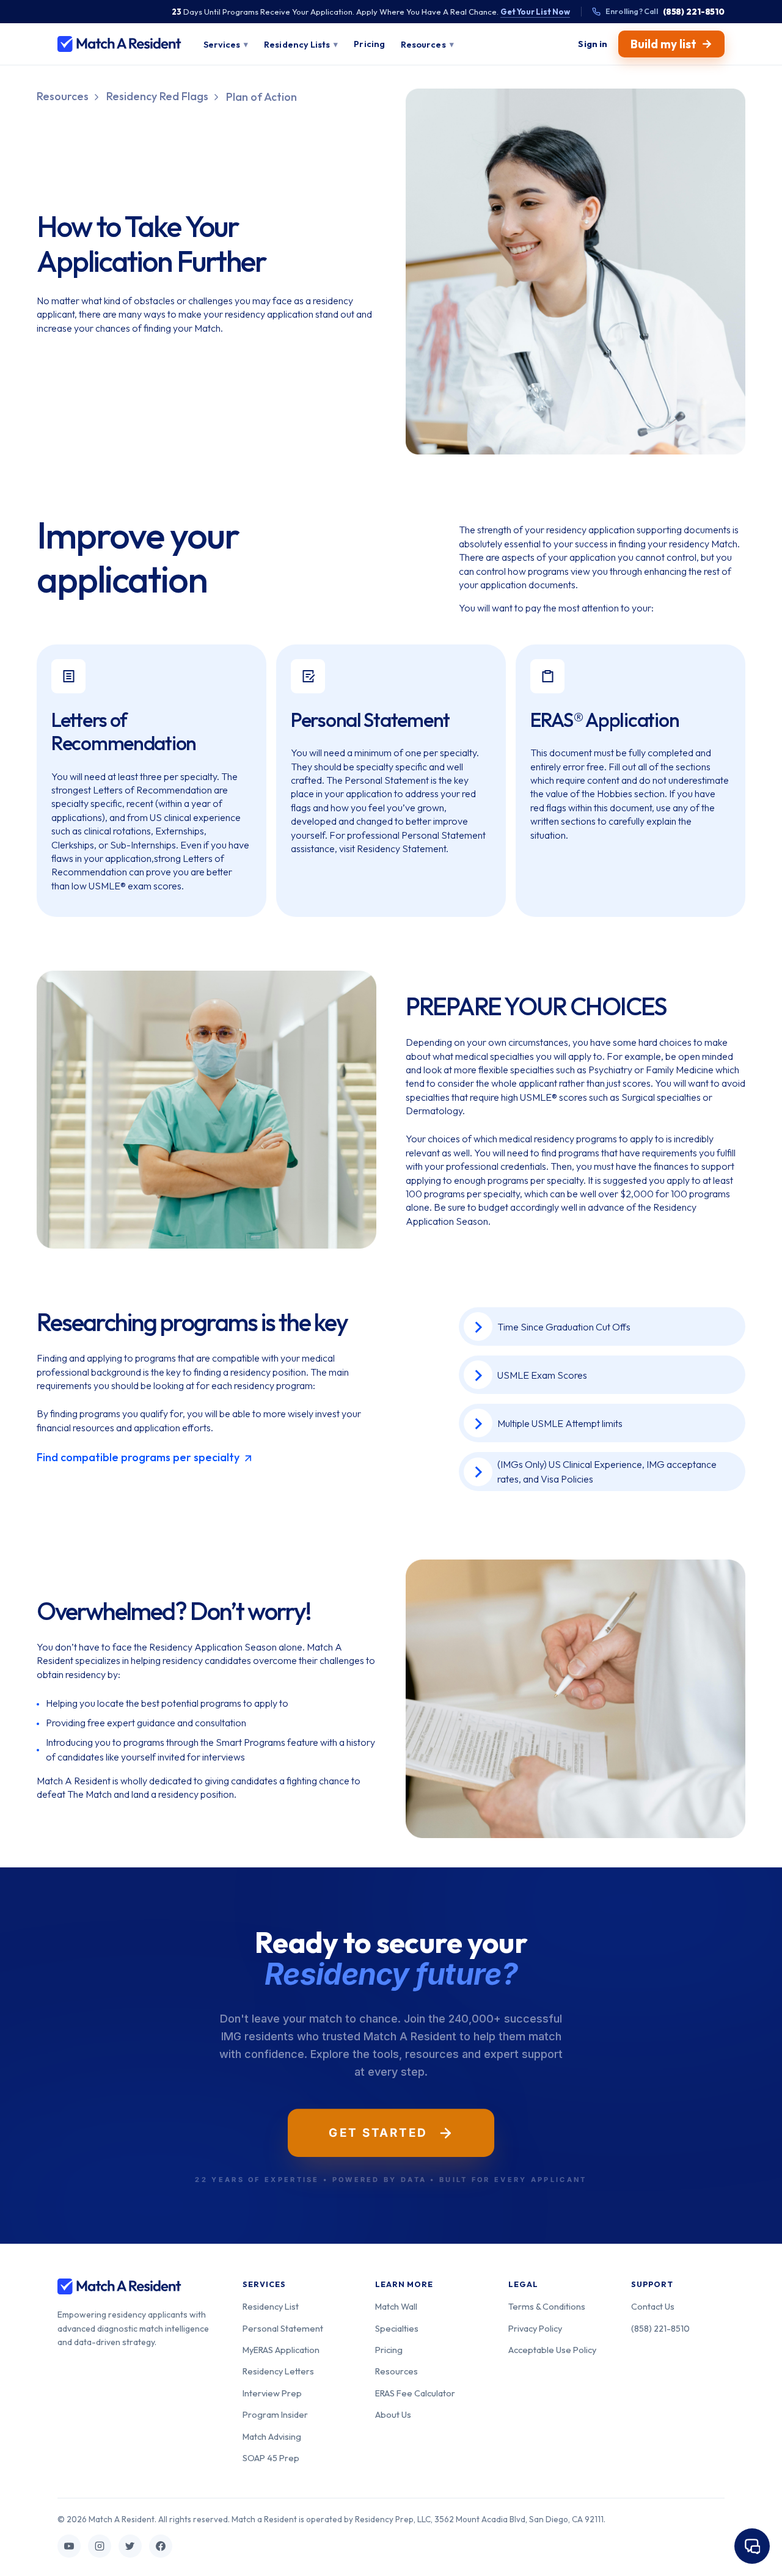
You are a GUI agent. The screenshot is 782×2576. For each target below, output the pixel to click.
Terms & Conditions (547, 2306)
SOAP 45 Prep (271, 2458)
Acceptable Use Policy (552, 2350)
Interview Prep (272, 2393)
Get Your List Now (535, 12)
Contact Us (653, 2306)
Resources (63, 96)
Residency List (271, 2306)
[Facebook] (161, 2546)
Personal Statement (283, 2328)
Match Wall (396, 2306)
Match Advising (272, 2436)
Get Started (378, 2133)
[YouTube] (69, 2546)
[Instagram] (100, 2546)
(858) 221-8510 (660, 2328)
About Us (393, 2414)
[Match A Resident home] (119, 44)
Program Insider (275, 2414)
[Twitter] (130, 2546)
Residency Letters (278, 2371)
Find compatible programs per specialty (139, 1457)
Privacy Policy (535, 2328)
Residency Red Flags (157, 96)
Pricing (389, 2350)
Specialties (397, 2328)
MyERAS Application (281, 2350)
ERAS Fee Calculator (415, 2393)
